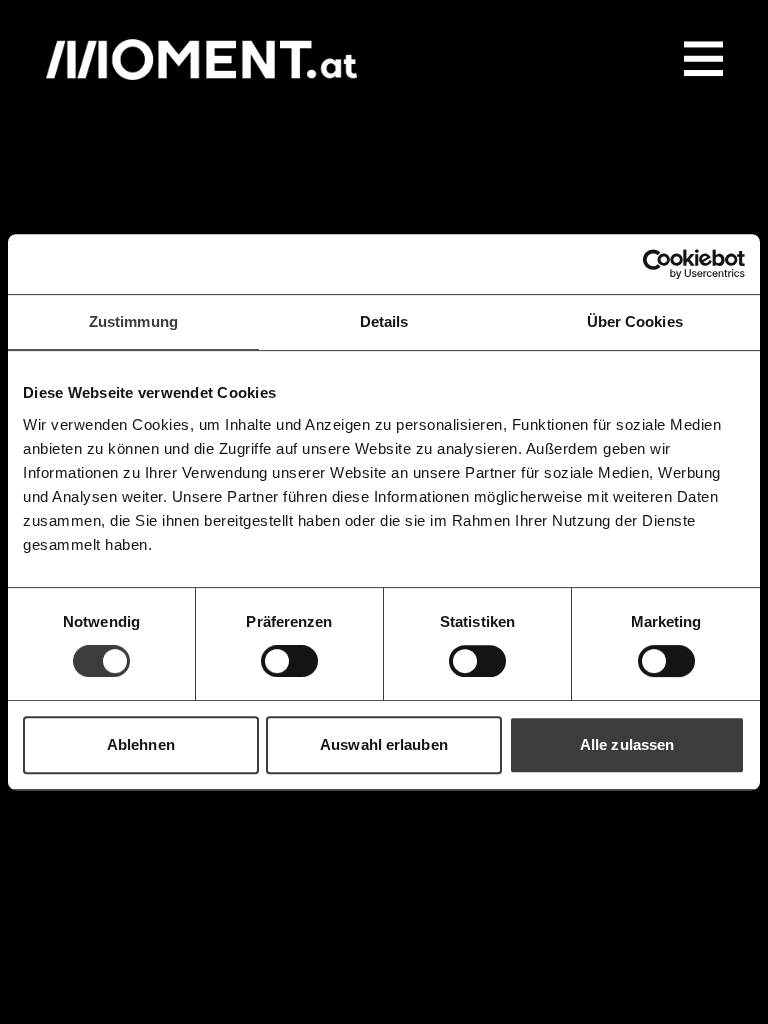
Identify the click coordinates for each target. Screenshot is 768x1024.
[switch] (289, 661)
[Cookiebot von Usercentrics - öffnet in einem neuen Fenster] (657, 264)
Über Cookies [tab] (635, 321)
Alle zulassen (627, 744)
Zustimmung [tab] (133, 321)
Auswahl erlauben (384, 744)
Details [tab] (384, 321)
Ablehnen (141, 744)
